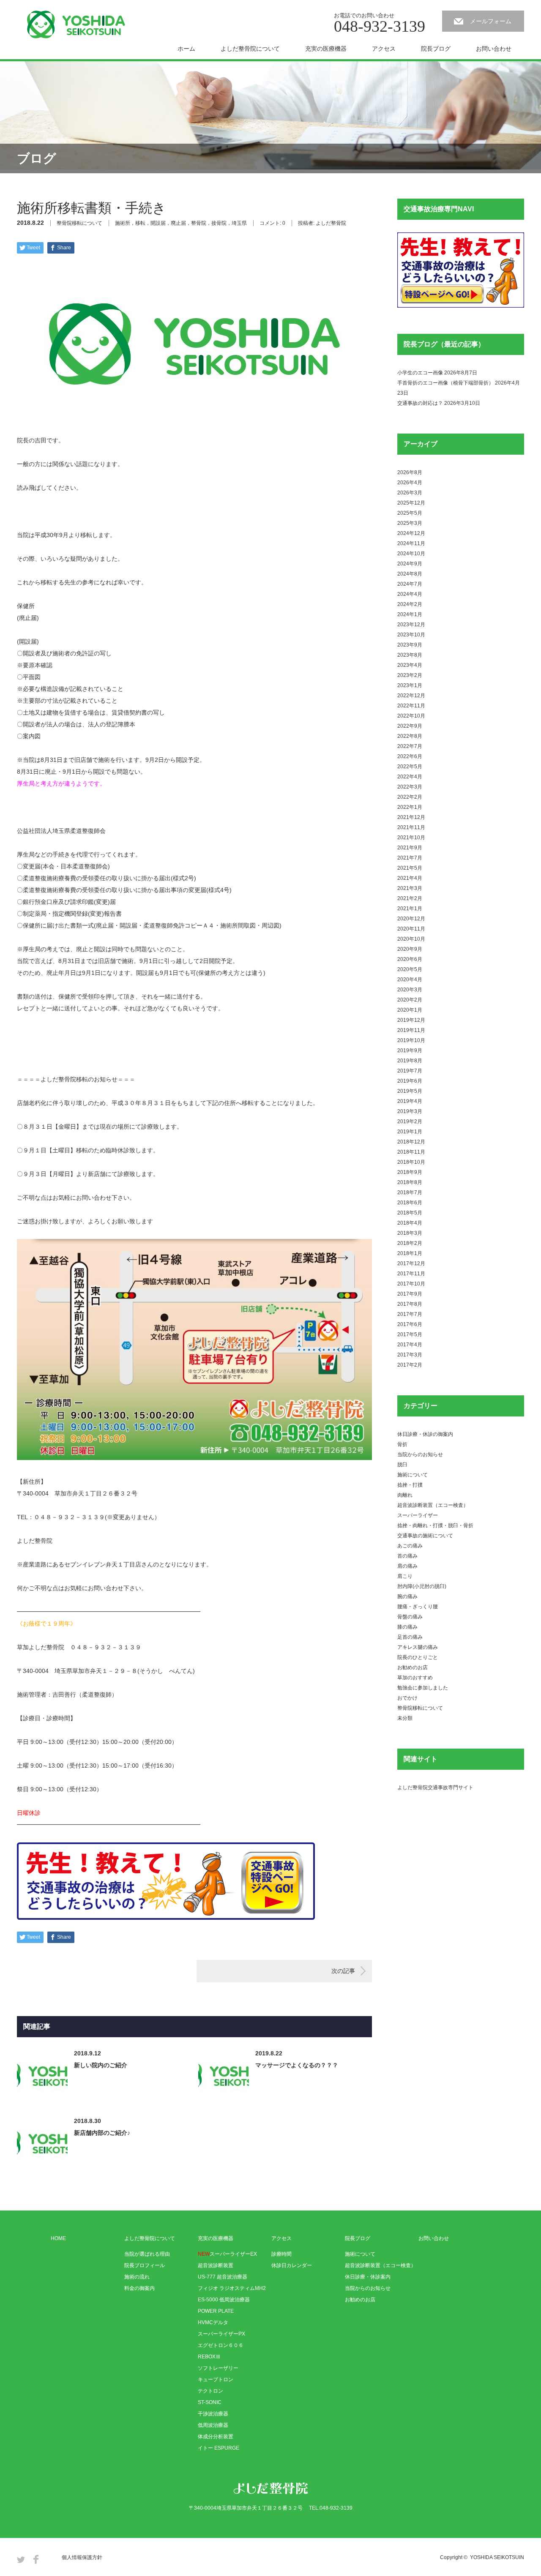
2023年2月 (410, 675)
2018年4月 (410, 1223)
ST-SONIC (210, 2402)
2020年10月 (411, 939)
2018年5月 (410, 1213)
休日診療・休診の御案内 (425, 1434)
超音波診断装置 (216, 2265)
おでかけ (407, 1698)
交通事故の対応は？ (420, 403)
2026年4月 (410, 483)
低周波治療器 (213, 2425)
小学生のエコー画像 (420, 373)
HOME (58, 2238)
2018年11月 (411, 1152)
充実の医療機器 (326, 49)
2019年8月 (410, 1061)
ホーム (186, 49)
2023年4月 (410, 665)
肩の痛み (407, 1566)
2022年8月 (410, 736)
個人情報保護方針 (82, 2557)
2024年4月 (410, 594)
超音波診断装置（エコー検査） (433, 1505)
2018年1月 (410, 1253)
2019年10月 (411, 1040)
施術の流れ (137, 2277)
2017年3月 (410, 1355)
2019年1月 (410, 1132)
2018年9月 (410, 1172)
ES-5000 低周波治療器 (224, 2300)
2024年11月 (411, 543)
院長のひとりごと (418, 1657)
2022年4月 (410, 777)
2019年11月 (411, 1030)
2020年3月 (410, 990)
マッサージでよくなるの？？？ (297, 2065)
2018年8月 (410, 1182)
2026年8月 (410, 472)
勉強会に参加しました (423, 1688)
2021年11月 (411, 827)
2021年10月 (411, 838)
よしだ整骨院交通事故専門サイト (435, 1787)
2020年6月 (410, 959)
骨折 (402, 1444)
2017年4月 (410, 1345)
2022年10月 (411, 716)
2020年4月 (410, 980)
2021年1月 (410, 909)
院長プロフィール (145, 2265)
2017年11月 (411, 1274)
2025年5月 (410, 513)
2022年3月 (410, 787)
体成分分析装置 (216, 2437)
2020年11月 (411, 929)
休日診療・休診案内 (368, 2277)
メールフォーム (491, 21)
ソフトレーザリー (218, 2368)
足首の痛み (410, 1637)
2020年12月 (411, 919)
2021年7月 (410, 858)
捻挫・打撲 (410, 1485)
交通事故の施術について (425, 1536)
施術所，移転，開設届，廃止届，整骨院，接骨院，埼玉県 (181, 223)
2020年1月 (410, 1010)
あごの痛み (410, 1546)
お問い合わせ (494, 49)
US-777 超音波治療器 (223, 2277)
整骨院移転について (79, 223)
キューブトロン (216, 2380)
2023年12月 (411, 625)
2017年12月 (411, 1263)
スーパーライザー (418, 1515)
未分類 (405, 1718)
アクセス (384, 49)
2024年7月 (410, 584)
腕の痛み (407, 1596)
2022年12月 (411, 696)
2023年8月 (410, 655)
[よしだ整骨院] (76, 25)
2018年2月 (410, 1243)
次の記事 (343, 1971)
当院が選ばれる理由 (147, 2254)
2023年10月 (411, 635)
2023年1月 (410, 685)
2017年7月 (410, 1314)
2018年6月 (410, 1203)
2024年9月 (410, 564)
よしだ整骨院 (331, 223)
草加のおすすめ (415, 1678)
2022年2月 (410, 797)
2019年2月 (410, 1122)
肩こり (405, 1576)
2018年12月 (411, 1142)
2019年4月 (410, 1101)
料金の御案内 (139, 2288)
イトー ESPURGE (219, 2448)
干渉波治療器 (213, 2414)
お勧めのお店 (413, 1667)
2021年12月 (411, 817)
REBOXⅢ (209, 2357)
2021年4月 (410, 878)
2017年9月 (410, 1294)
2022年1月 (410, 807)
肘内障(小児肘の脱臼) (422, 1586)
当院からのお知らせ (420, 1454)
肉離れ (405, 1495)
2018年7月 (410, 1192)
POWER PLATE (216, 2311)
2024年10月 (411, 554)
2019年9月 (410, 1051)
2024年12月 (411, 533)
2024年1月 (410, 614)
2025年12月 (411, 503)
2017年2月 (410, 1365)
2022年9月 (410, 726)
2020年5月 (410, 969)
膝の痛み (407, 1627)
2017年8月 (410, 1304)
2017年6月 (410, 1324)
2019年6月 (410, 1081)
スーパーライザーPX (221, 2334)
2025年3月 (410, 523)
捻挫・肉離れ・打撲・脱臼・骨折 (435, 1525)
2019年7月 (410, 1071)
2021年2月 (410, 898)
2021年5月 (410, 868)
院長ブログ (436, 49)
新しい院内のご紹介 (101, 2065)
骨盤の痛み (410, 1617)
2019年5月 (410, 1091)
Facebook (36, 2559)
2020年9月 (410, 949)
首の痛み (407, 1556)
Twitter (21, 2559)
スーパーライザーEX (227, 2254)
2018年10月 (411, 1162)
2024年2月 (410, 604)
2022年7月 (410, 746)
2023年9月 (410, 645)
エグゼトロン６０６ (221, 2345)
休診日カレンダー (292, 2265)
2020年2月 (410, 1000)
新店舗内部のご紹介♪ (102, 2133)
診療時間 (281, 2254)
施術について (413, 1475)
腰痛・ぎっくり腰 (418, 1607)
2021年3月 (410, 888)
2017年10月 (411, 1284)
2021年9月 (410, 848)
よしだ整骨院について (250, 49)
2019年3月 (410, 1111)
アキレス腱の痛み (418, 1647)
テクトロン (210, 2391)
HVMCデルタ (213, 2322)
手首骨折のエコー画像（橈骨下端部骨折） (445, 383)
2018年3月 (410, 1233)
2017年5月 (410, 1334)
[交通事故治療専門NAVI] (461, 306)
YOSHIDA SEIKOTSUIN (497, 2557)
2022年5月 (410, 767)
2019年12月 (411, 1020)
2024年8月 (410, 574)
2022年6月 (410, 756)
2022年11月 (411, 706)
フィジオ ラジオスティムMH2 (232, 2288)
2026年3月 (410, 493)
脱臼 (402, 1465)
